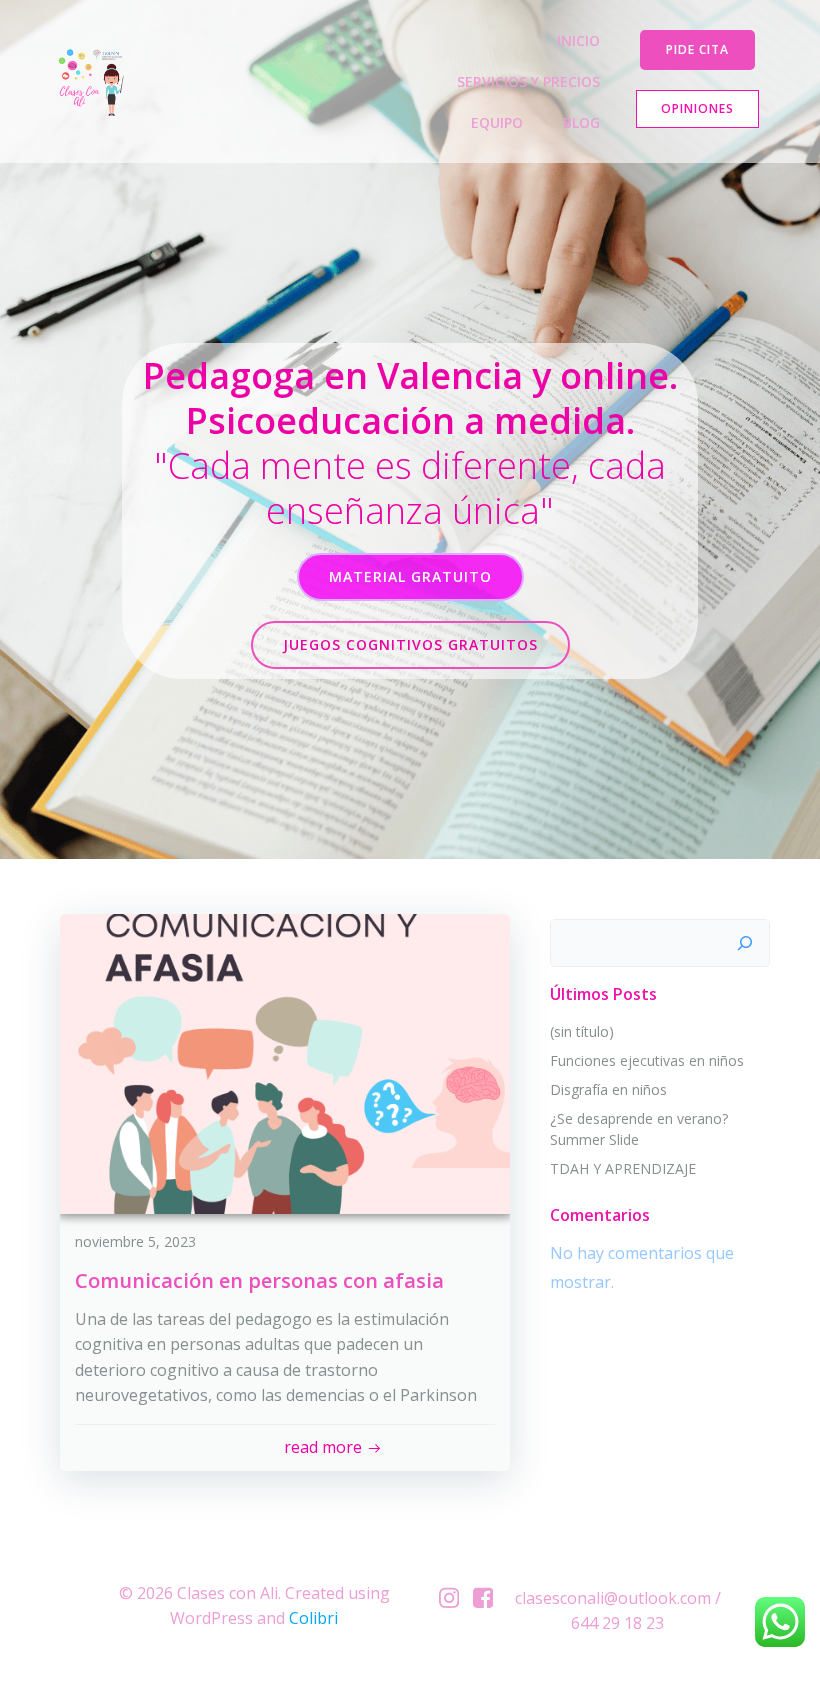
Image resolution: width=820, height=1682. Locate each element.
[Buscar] (745, 943)
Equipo (497, 122)
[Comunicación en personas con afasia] (285, 1062)
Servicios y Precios (528, 81)
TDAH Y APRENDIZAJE (623, 1168)
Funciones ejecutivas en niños (647, 1060)
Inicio (578, 40)
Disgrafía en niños (608, 1089)
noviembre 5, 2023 (135, 1241)
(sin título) (582, 1031)
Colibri (313, 1618)
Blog (581, 122)
